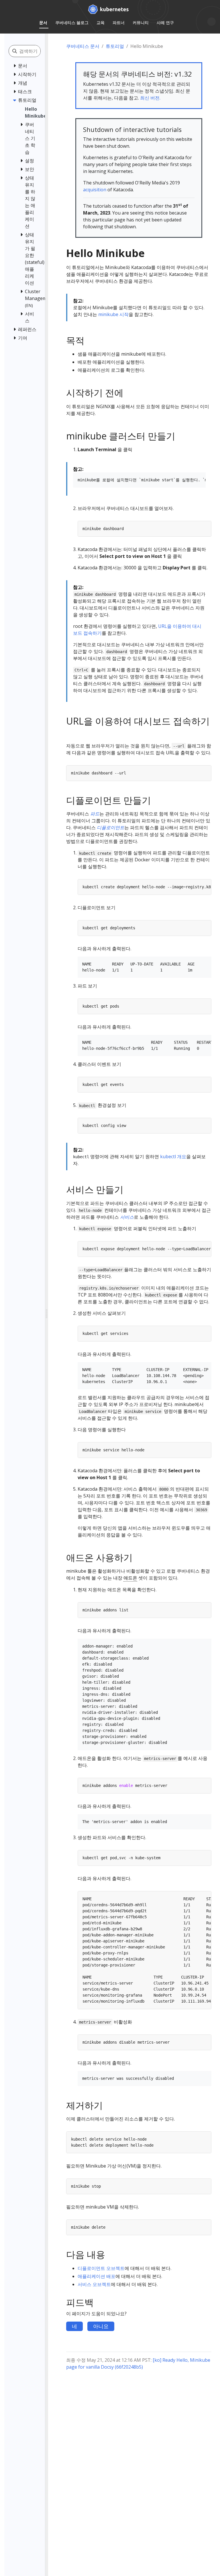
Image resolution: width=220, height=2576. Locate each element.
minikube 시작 (113, 314)
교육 (101, 23)
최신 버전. (150, 98)
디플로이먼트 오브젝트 (101, 2268)
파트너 (119, 23)
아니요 (101, 2326)
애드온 (130, 1578)
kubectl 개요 (173, 1156)
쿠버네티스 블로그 (72, 23)
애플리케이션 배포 (97, 2276)
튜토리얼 (115, 46)
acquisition (95, 190)
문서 (43, 23)
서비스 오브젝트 (94, 2284)
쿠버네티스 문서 (83, 46)
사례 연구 (165, 23)
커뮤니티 (141, 23)
